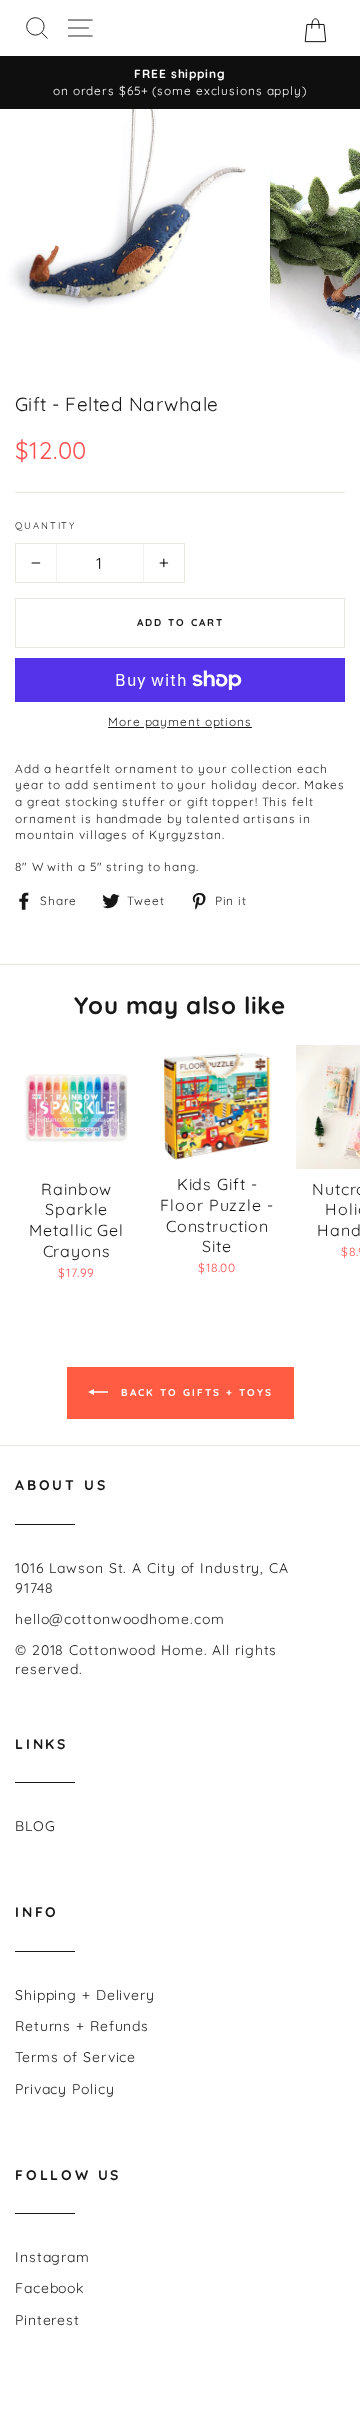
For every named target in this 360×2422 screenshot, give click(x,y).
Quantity (45, 525)
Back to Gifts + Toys (194, 1392)
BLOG (35, 1826)
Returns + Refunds (82, 2026)
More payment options (180, 721)
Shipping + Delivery (85, 1995)
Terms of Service (75, 2057)
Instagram (52, 2257)
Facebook (49, 2288)
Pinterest (47, 2320)
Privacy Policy (65, 2089)
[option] (180, 82)
